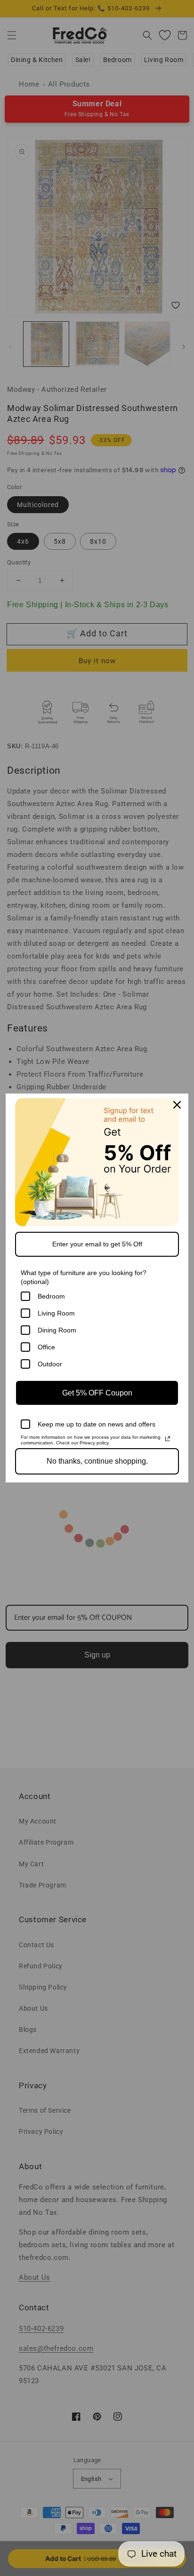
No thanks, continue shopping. (97, 1461)
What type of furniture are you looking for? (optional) (84, 1277)
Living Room (56, 1313)
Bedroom (51, 1296)
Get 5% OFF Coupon (97, 1393)
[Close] (177, 1105)
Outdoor (50, 1364)
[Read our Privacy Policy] (168, 1439)
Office (46, 1347)
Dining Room (57, 1330)
